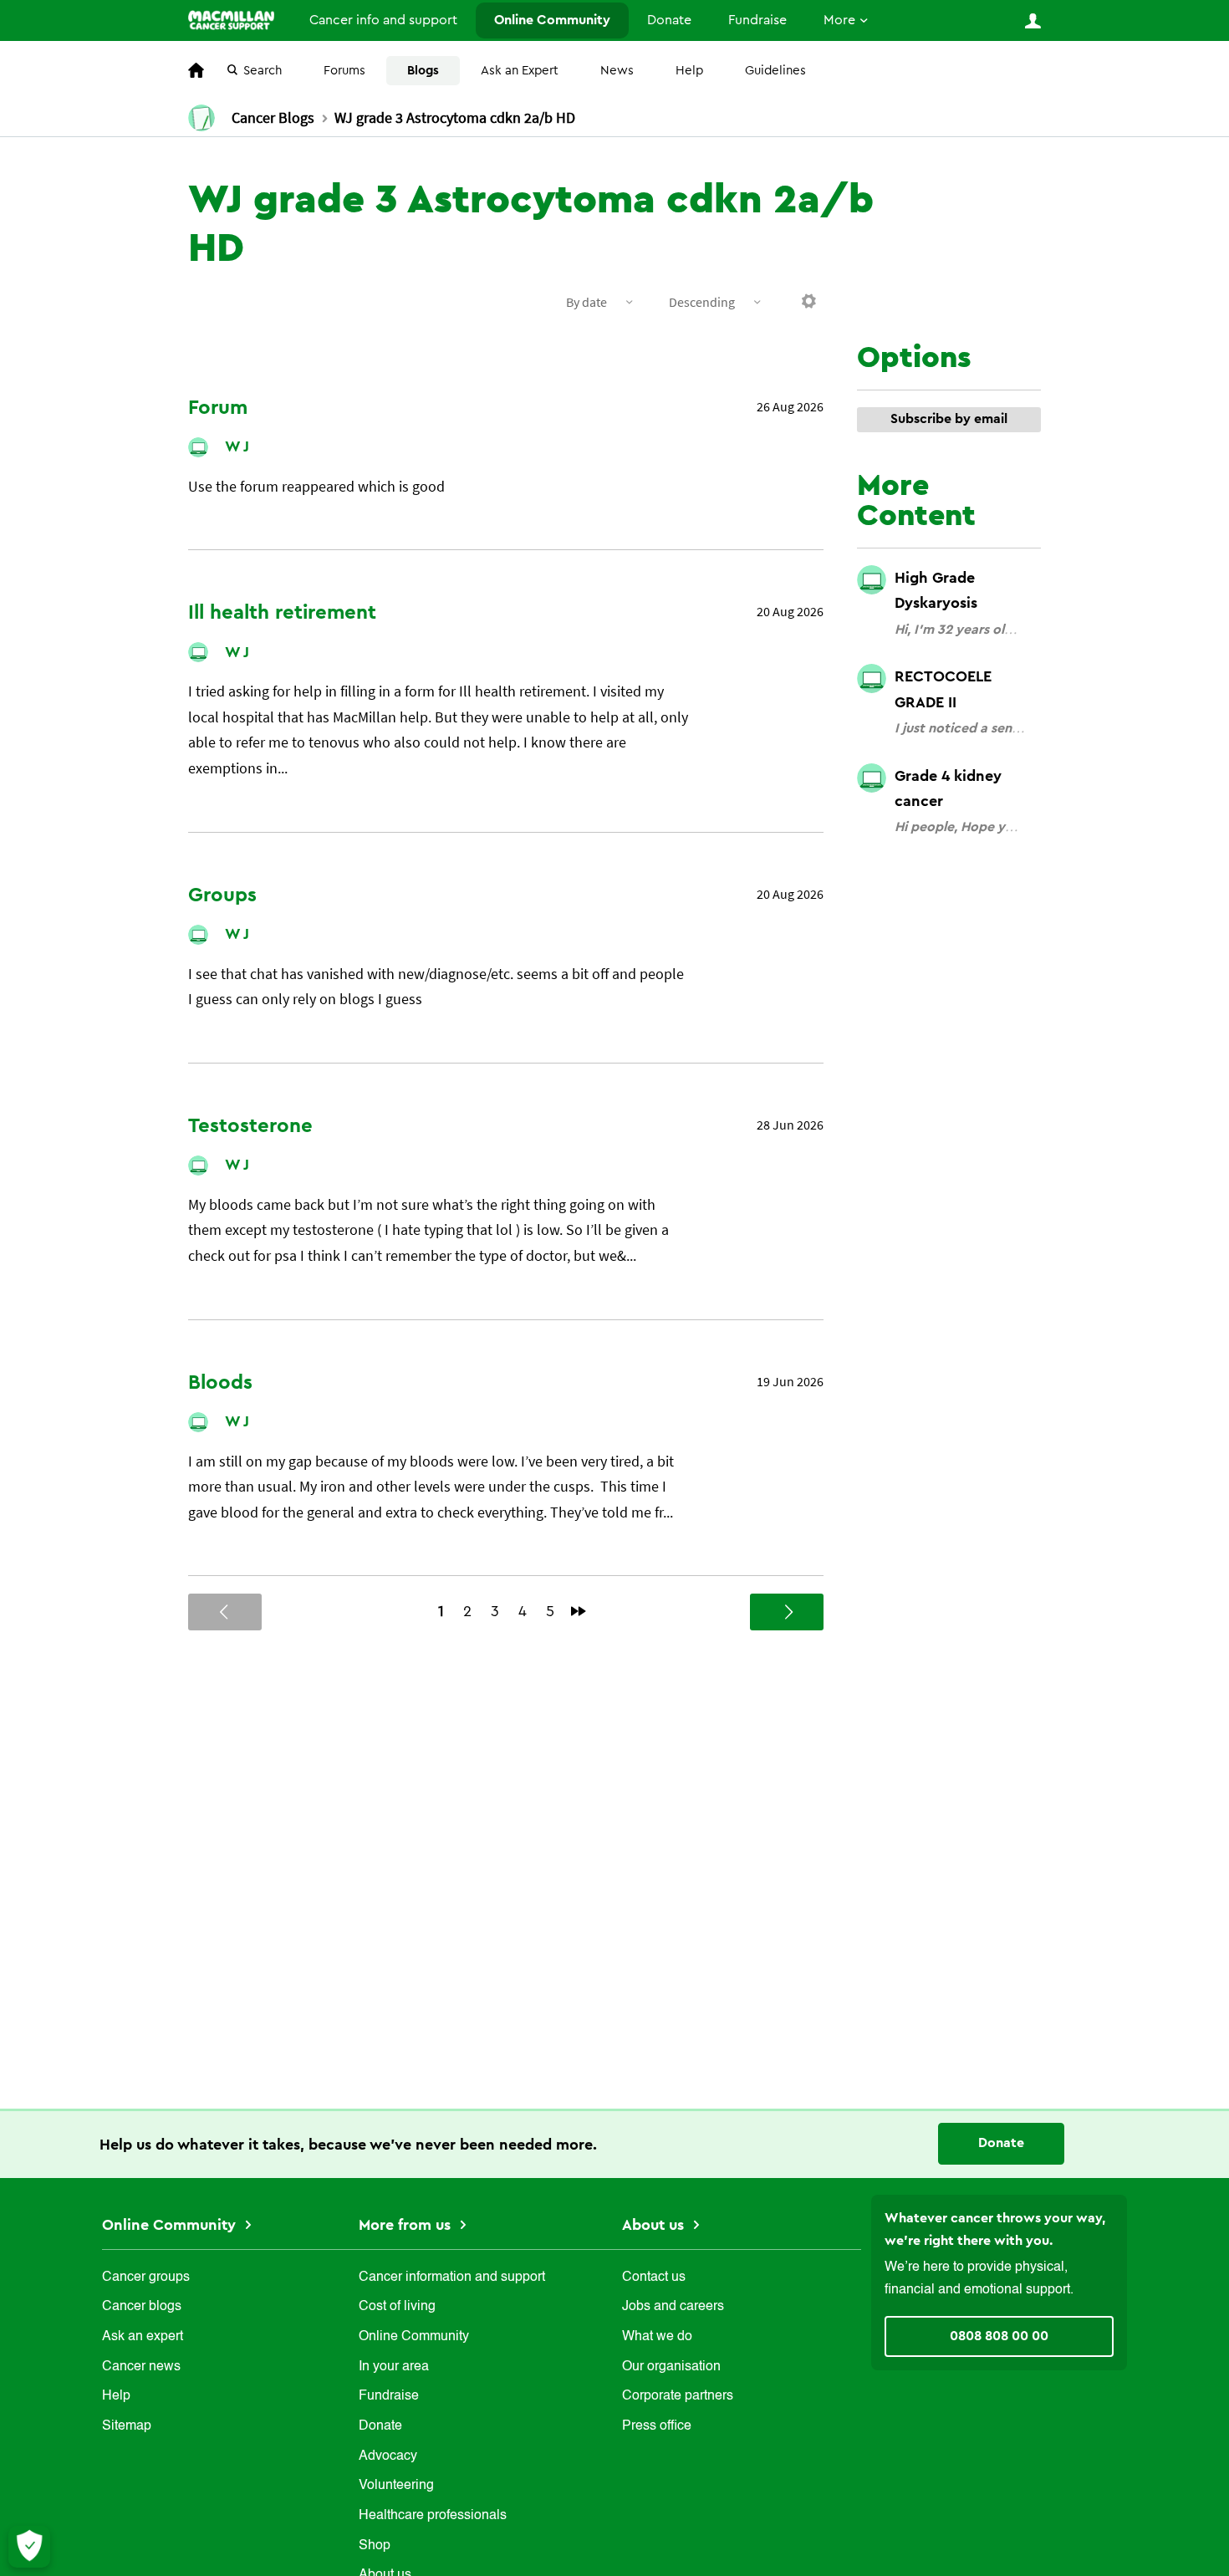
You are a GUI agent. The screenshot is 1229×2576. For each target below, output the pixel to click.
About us (655, 2225)
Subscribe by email (949, 419)
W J (237, 446)
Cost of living (397, 2307)
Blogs (423, 71)
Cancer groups (146, 2278)
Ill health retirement (282, 613)
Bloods (220, 1383)
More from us (407, 2225)
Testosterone (250, 1126)
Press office (657, 2426)
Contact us (654, 2278)
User (1033, 21)
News (617, 71)
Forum (218, 408)
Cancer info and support (383, 20)
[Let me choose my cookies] (29, 2547)
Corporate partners (678, 2396)
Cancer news (141, 2367)
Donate (669, 20)
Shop (375, 2546)
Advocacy (388, 2456)
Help (689, 71)
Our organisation (671, 2367)
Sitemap (127, 2426)
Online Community (552, 20)
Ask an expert (143, 2337)
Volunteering (396, 2486)
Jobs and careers (673, 2307)
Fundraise (757, 20)
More (839, 20)
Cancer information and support (452, 2278)
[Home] (231, 20)
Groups (222, 895)
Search (263, 71)
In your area (394, 2367)
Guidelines (775, 71)
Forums (344, 71)
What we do (657, 2337)
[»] (579, 1611)
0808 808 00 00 (999, 2336)
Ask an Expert (520, 71)
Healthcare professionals (433, 2516)
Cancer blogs (142, 2307)
